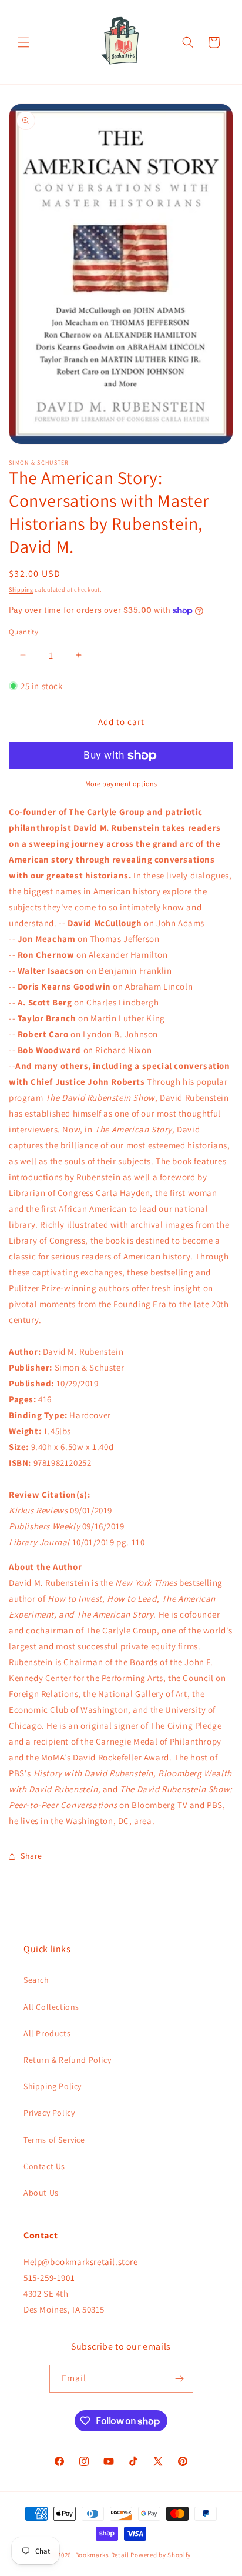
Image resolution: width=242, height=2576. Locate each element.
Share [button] (31, 1856)
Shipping (21, 589)
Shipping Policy (53, 2086)
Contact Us (44, 2166)
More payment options (121, 784)
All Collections (51, 2007)
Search (36, 1980)
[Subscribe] (180, 2379)
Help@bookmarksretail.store (81, 2262)
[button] (23, 42)
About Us (41, 2193)
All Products (47, 2033)
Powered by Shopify (161, 2555)
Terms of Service (54, 2140)
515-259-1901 (49, 2278)
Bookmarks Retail (102, 2555)
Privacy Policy (49, 2113)
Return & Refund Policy (67, 2060)
